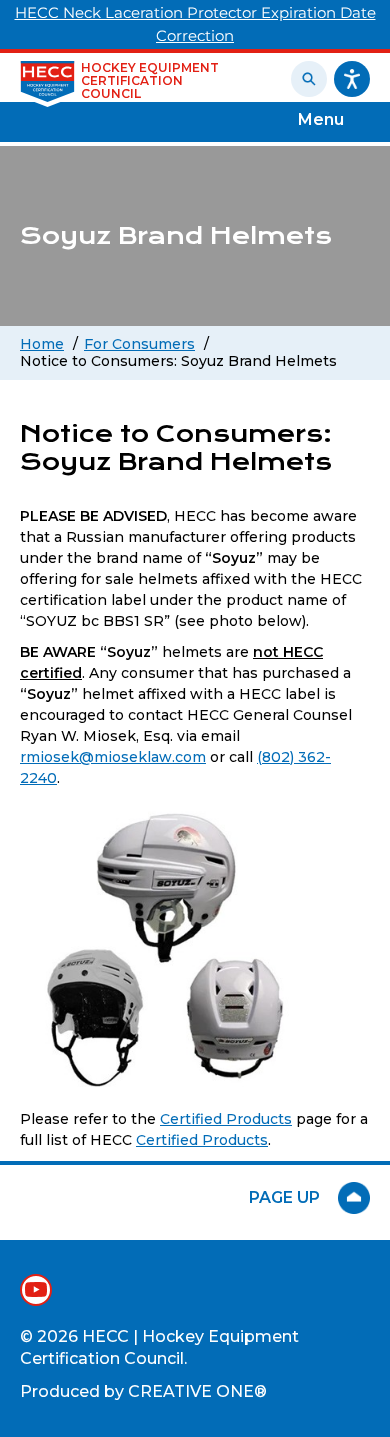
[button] (364, 76)
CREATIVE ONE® (197, 1391)
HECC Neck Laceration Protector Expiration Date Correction (195, 24)
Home (42, 344)
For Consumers (139, 344)
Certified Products (226, 1119)
